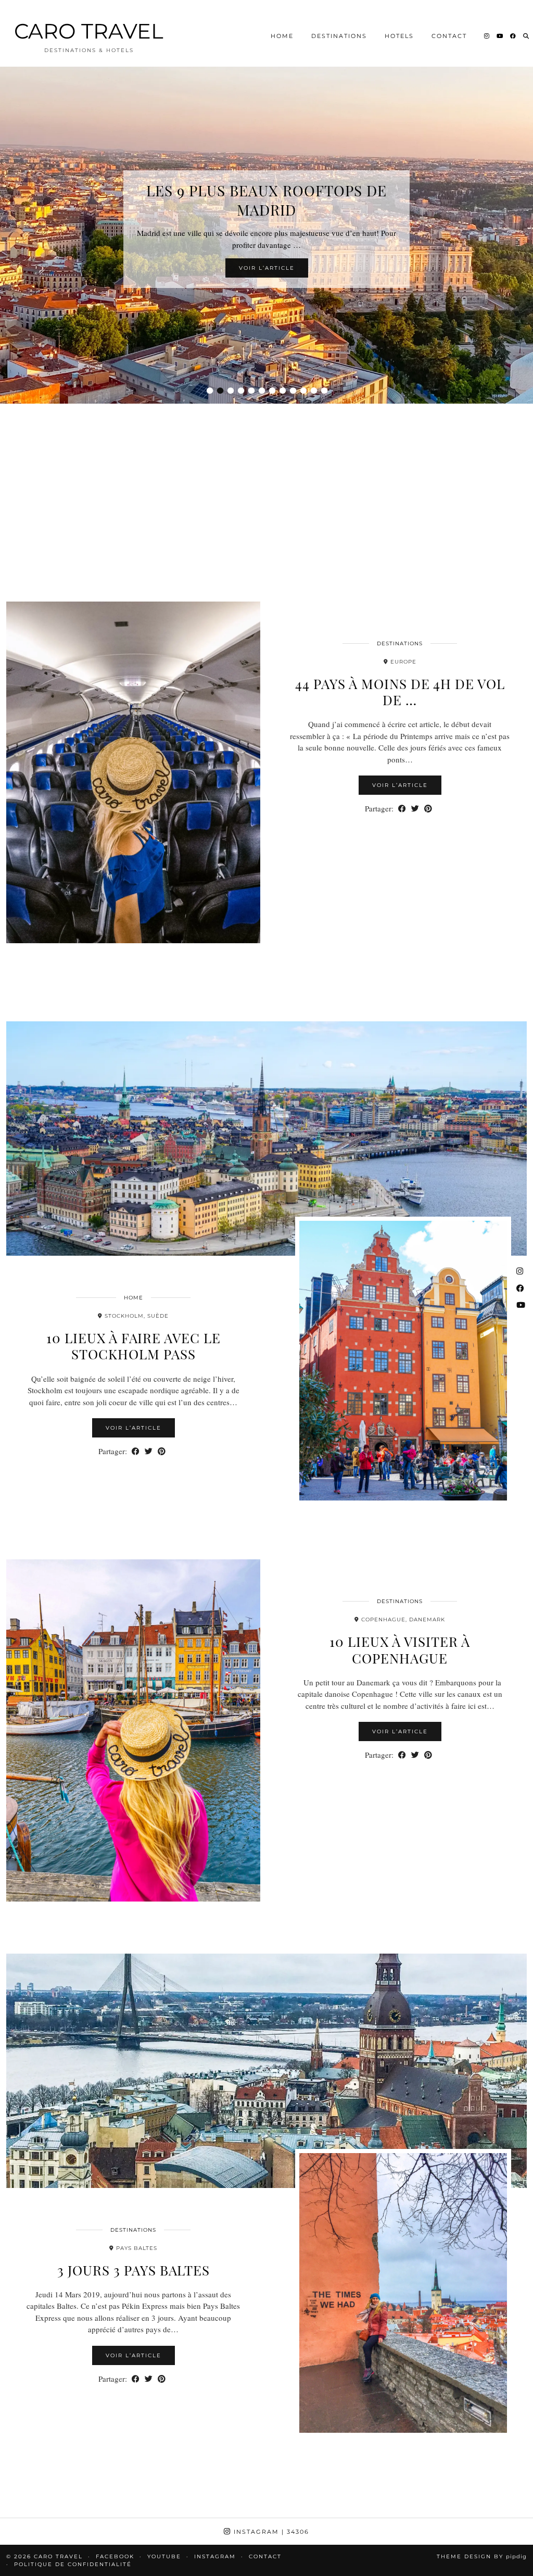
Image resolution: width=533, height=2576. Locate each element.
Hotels (399, 36)
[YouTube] (500, 36)
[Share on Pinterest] (428, 809)
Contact (449, 36)
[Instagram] (487, 36)
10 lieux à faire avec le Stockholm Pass (134, 1346)
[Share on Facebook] (402, 809)
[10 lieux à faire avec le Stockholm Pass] (266, 1139)
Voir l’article (267, 278)
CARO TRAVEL (89, 31)
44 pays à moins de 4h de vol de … (400, 692)
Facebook (115, 2556)
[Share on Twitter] (415, 809)
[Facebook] (513, 36)
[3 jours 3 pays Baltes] (266, 2071)
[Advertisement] (266, 490)
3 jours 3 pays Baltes (134, 2270)
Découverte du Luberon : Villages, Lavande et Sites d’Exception (266, 200)
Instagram (270, 2532)
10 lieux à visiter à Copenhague (400, 1649)
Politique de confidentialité (73, 2564)
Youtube (164, 2556)
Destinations (339, 36)
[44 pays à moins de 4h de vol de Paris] (133, 772)
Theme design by (482, 2556)
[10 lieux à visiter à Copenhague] (133, 1730)
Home (282, 36)
